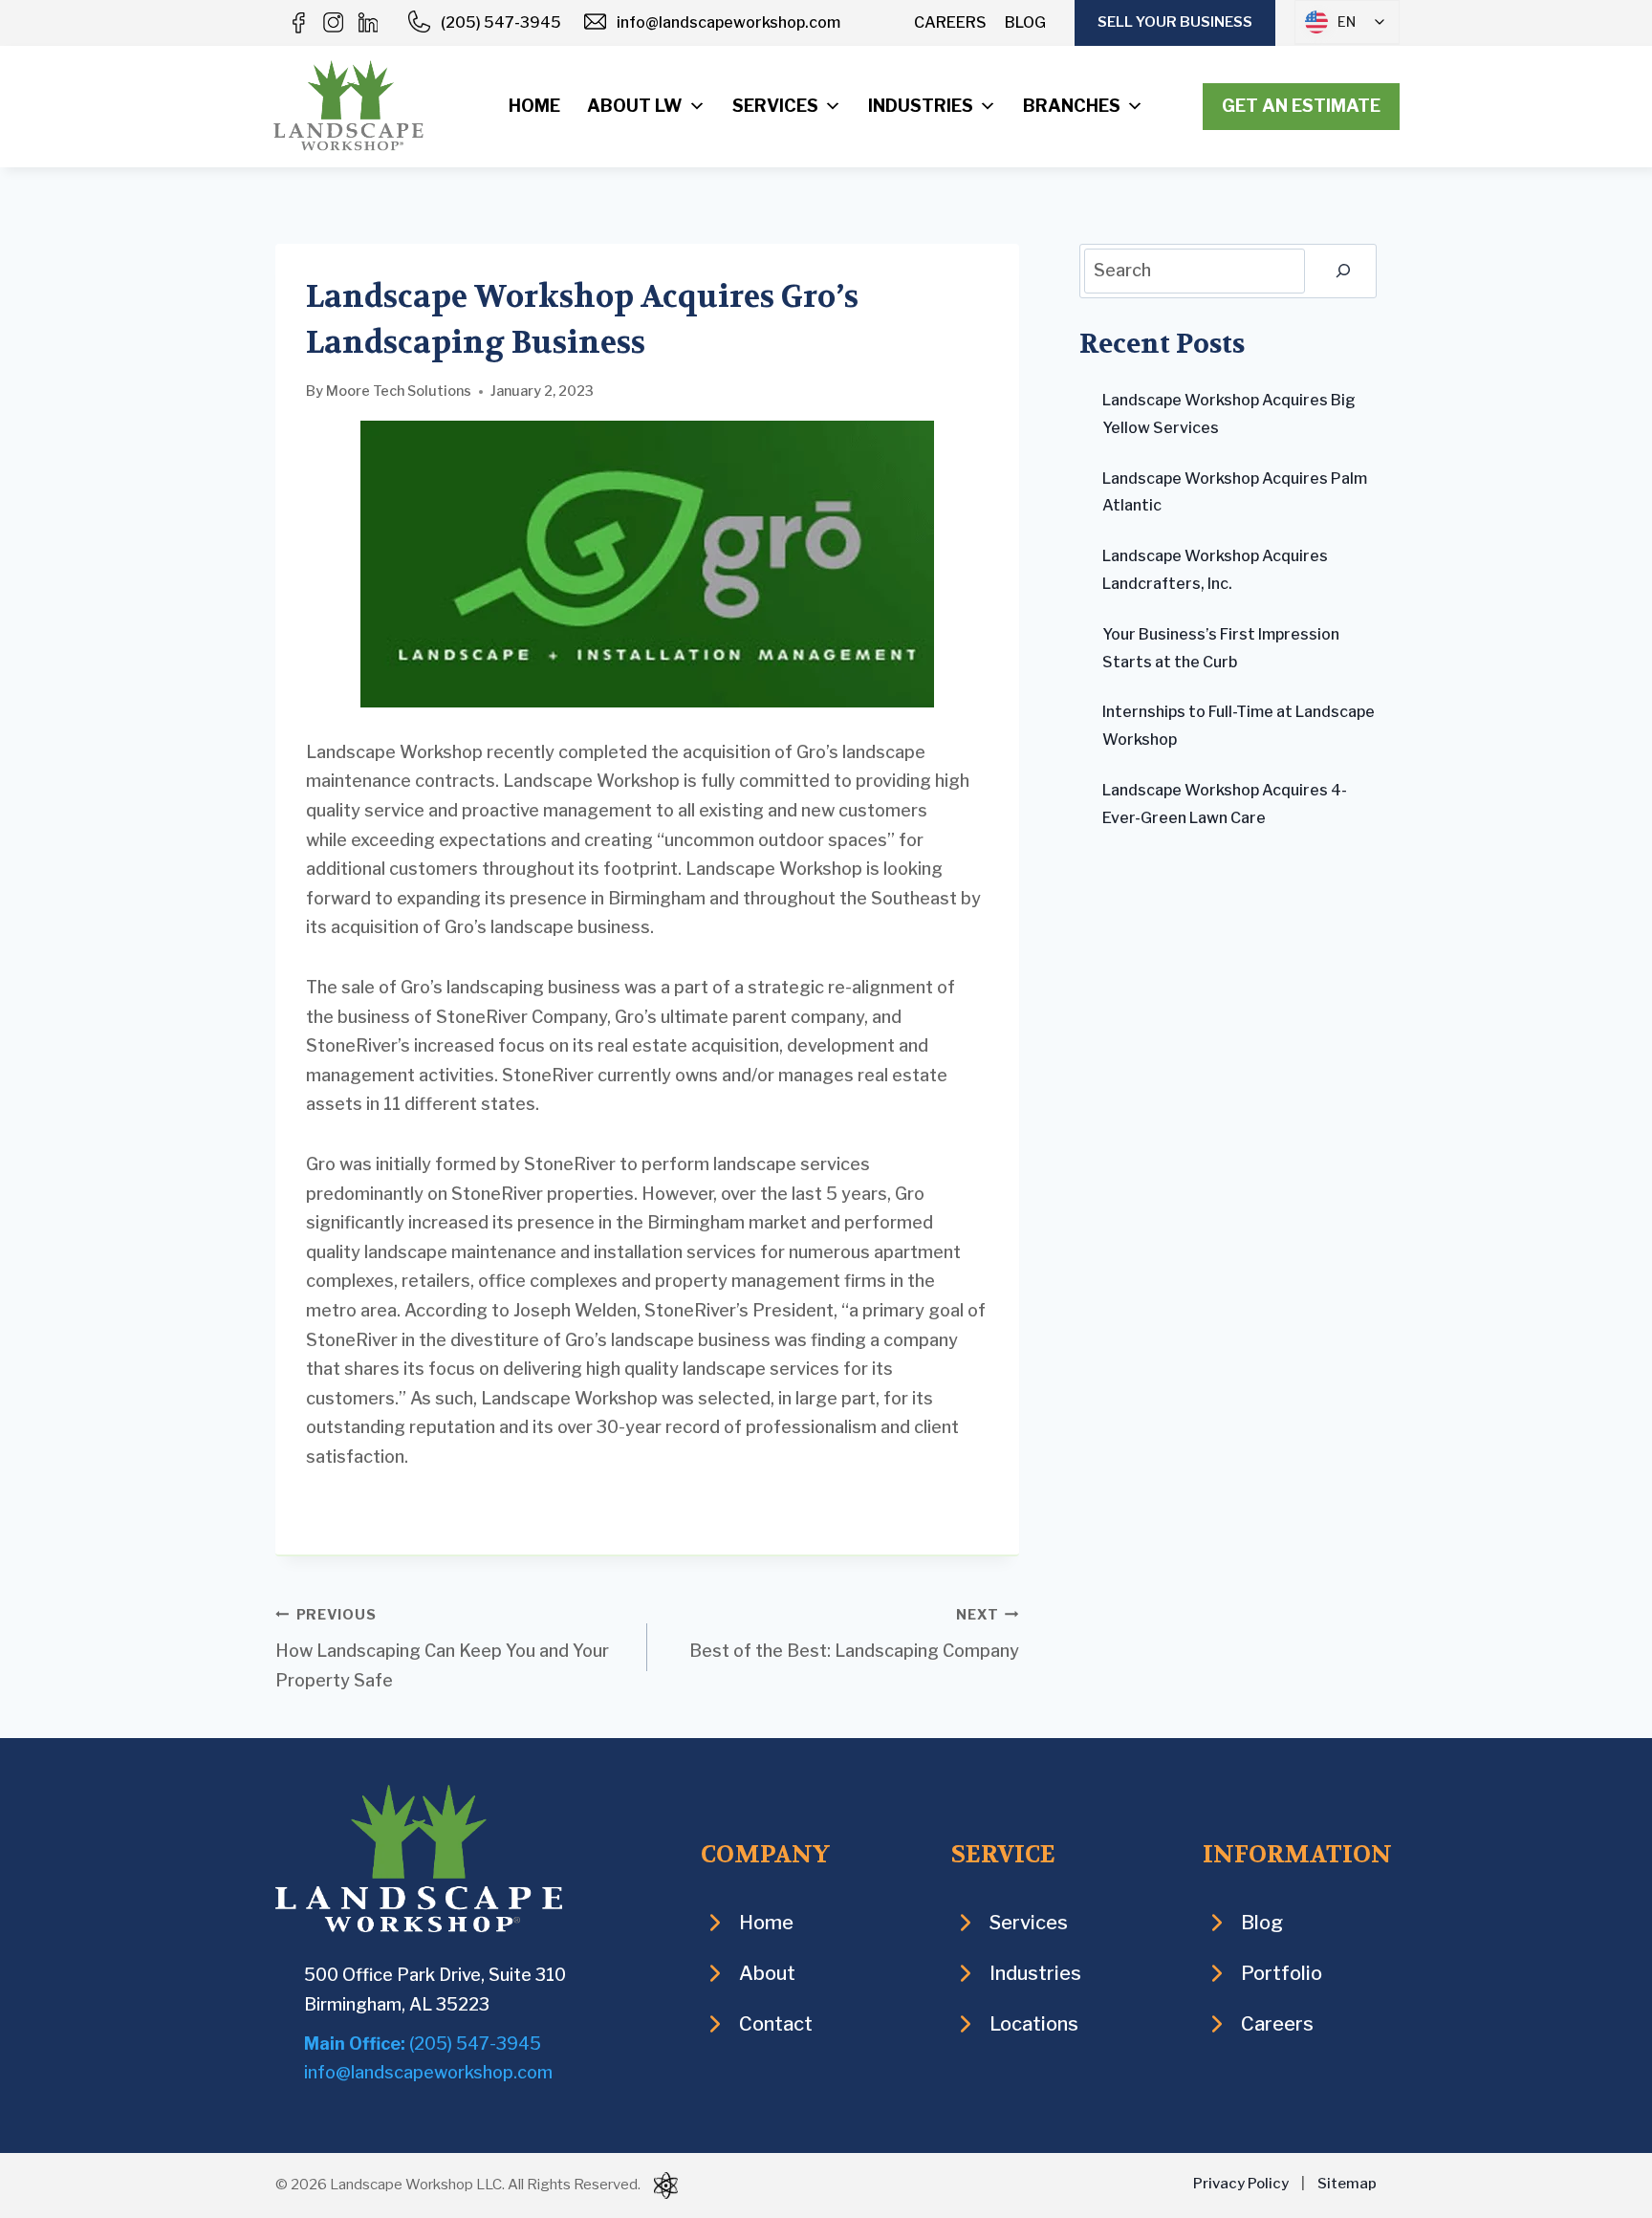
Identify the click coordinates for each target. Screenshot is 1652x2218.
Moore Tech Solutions (399, 391)
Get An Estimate (1301, 106)
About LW (635, 106)
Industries (921, 106)
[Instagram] (333, 23)
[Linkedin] (367, 23)
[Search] (1343, 271)
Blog (1025, 22)
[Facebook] (298, 23)
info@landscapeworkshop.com (728, 22)
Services (775, 106)
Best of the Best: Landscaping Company (854, 1634)
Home (534, 106)
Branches (1072, 106)
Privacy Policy (1241, 2184)
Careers (950, 22)
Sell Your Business (1175, 22)
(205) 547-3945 (501, 22)
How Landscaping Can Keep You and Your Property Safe (442, 1648)
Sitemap (1347, 2184)
